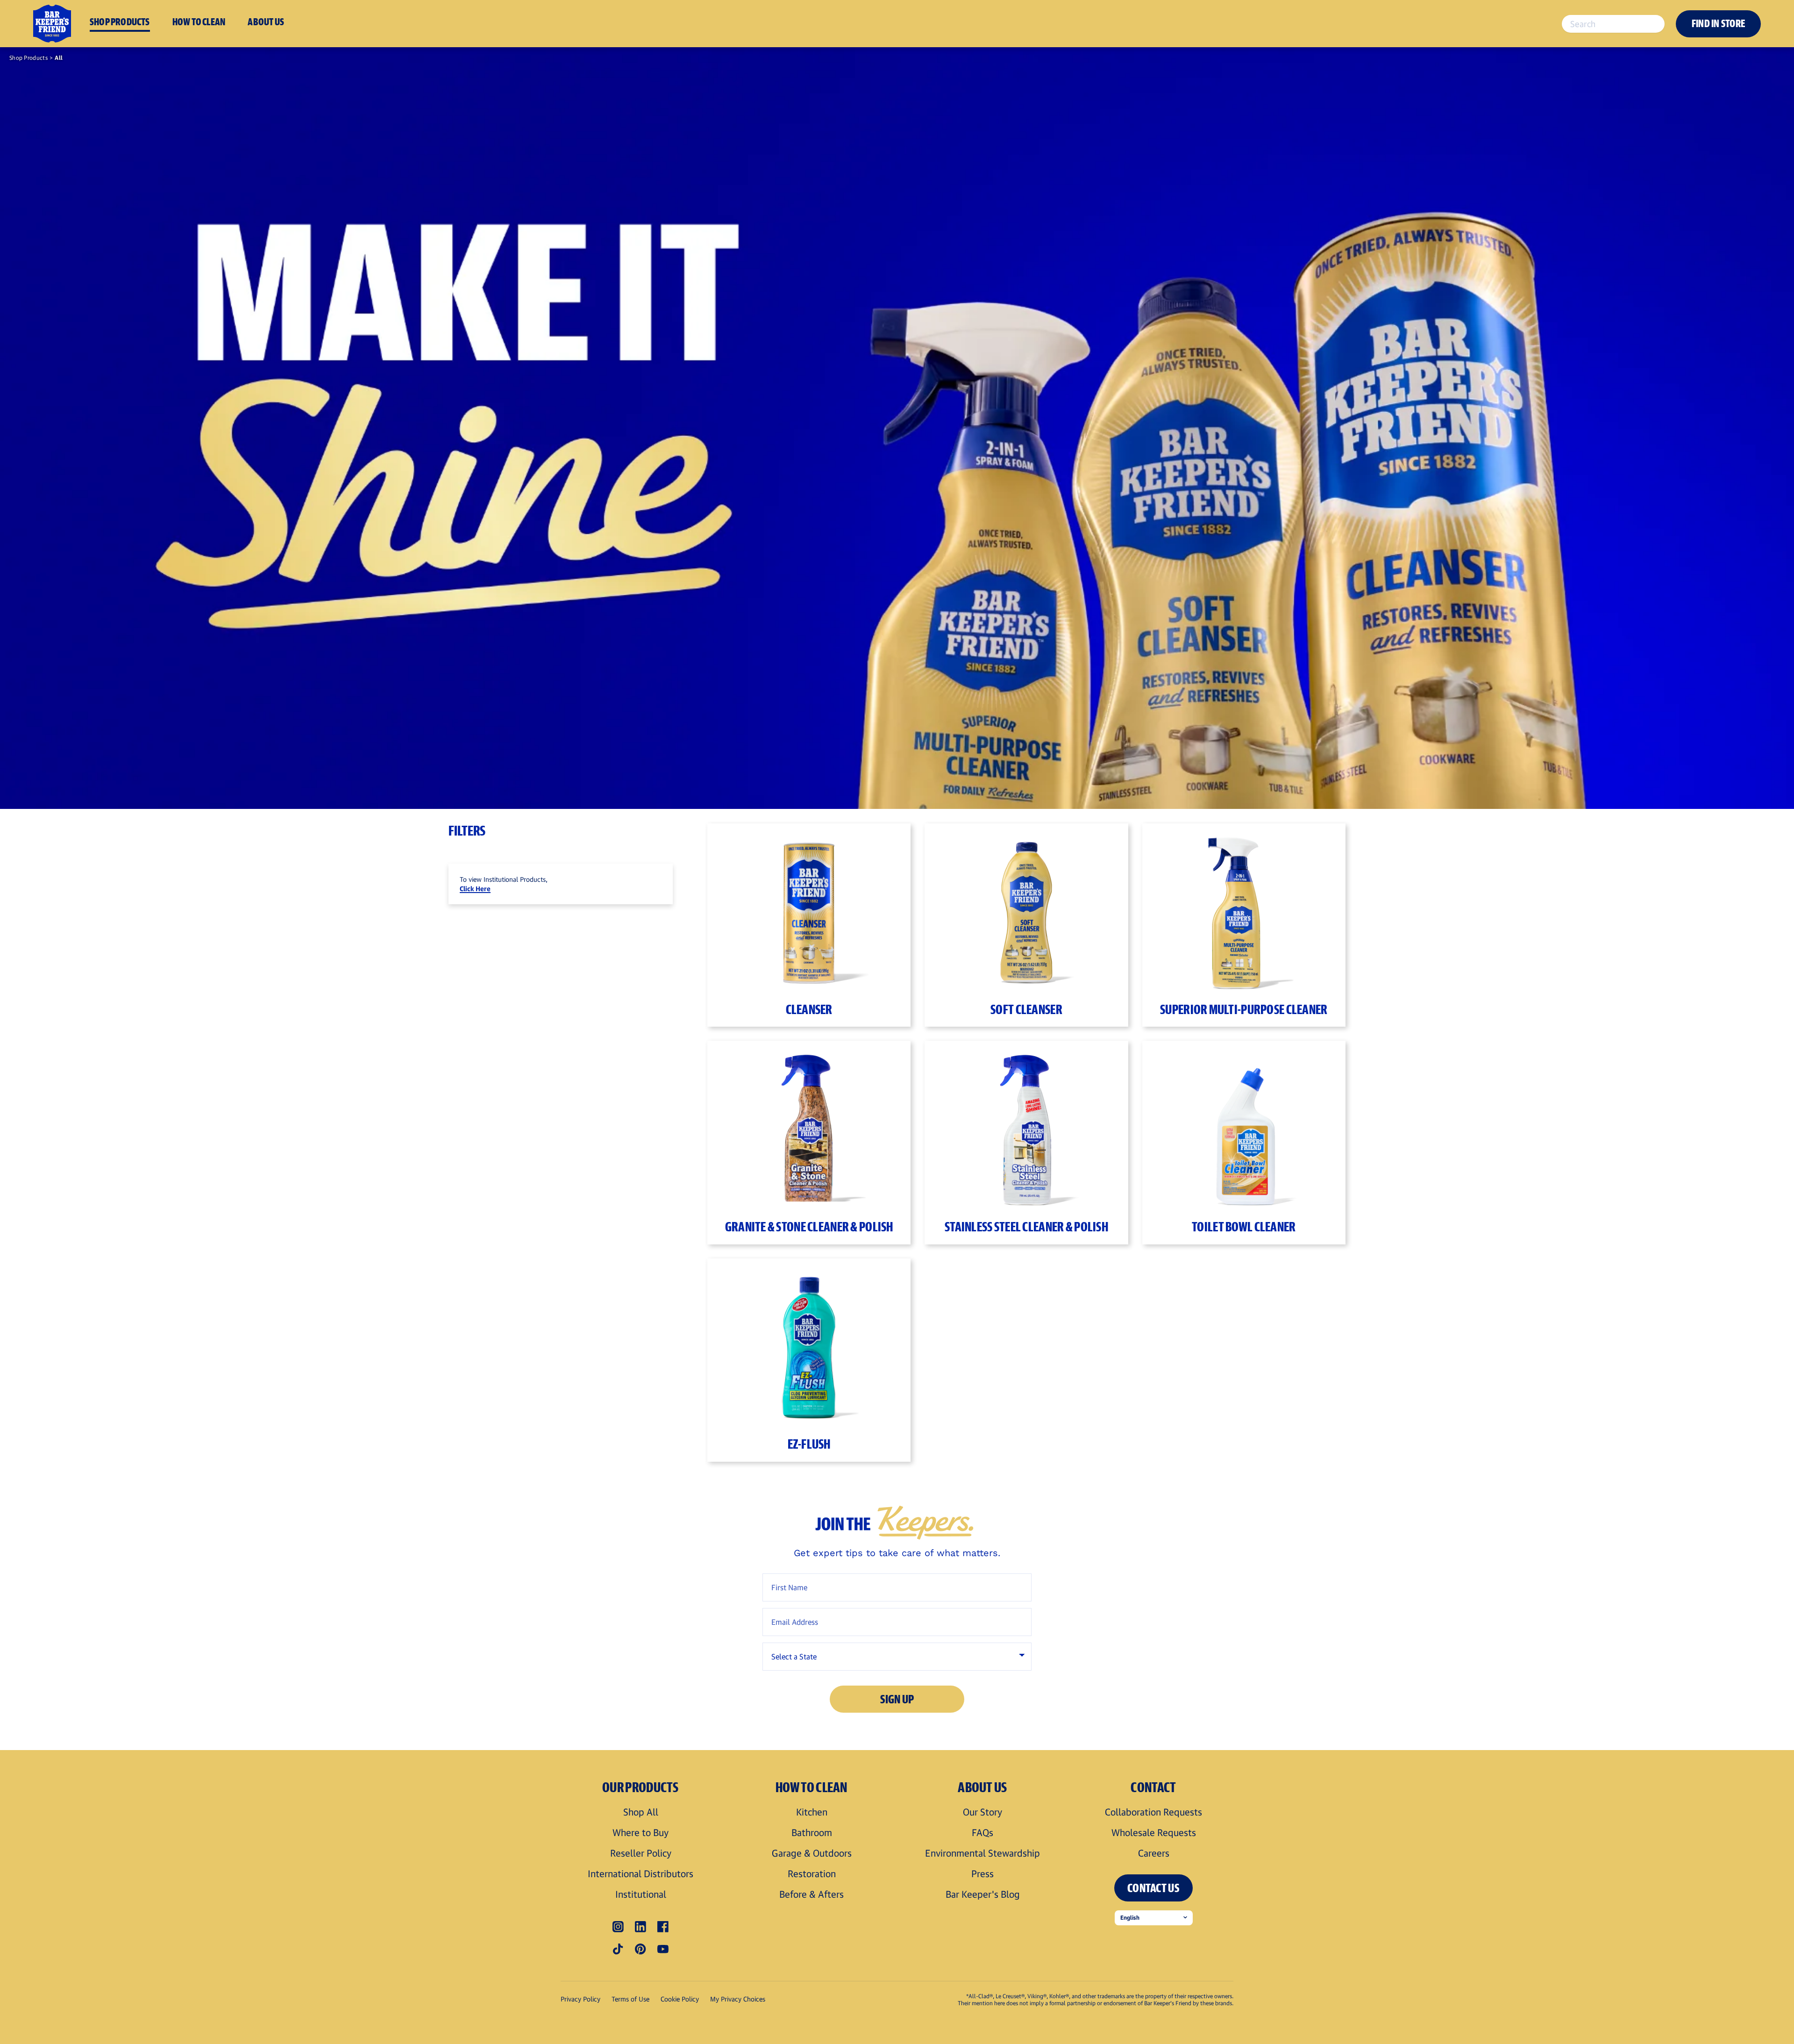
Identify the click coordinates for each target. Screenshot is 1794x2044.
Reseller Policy (641, 1853)
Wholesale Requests (1154, 1832)
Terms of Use (630, 1999)
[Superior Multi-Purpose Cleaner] (1244, 909)
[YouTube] (663, 1949)
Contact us (1153, 1888)
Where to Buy (641, 1832)
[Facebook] (663, 1927)
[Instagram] (618, 1927)
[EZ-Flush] (809, 1344)
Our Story (982, 1812)
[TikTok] (618, 1949)
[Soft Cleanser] (1026, 909)
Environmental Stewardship (982, 1853)
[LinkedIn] (641, 1927)
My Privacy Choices (738, 1999)
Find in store (1718, 23)
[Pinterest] (641, 1949)
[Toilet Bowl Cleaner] (1244, 1126)
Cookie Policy (680, 1999)
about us (266, 21)
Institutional (641, 1894)
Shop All (641, 1812)
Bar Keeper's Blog (983, 1894)
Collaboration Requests (1153, 1812)
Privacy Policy (580, 1999)
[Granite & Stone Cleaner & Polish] (809, 1126)
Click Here (475, 889)
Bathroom (812, 1832)
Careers (1154, 1853)
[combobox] (1613, 24)
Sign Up (897, 1699)
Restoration (812, 1873)
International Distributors (641, 1873)
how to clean (199, 21)
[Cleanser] (809, 909)
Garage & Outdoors (812, 1853)
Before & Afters (812, 1894)
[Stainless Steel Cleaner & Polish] (1026, 1126)
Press (982, 1873)
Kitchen (812, 1812)
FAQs (982, 1832)
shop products (120, 21)
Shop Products (28, 58)
